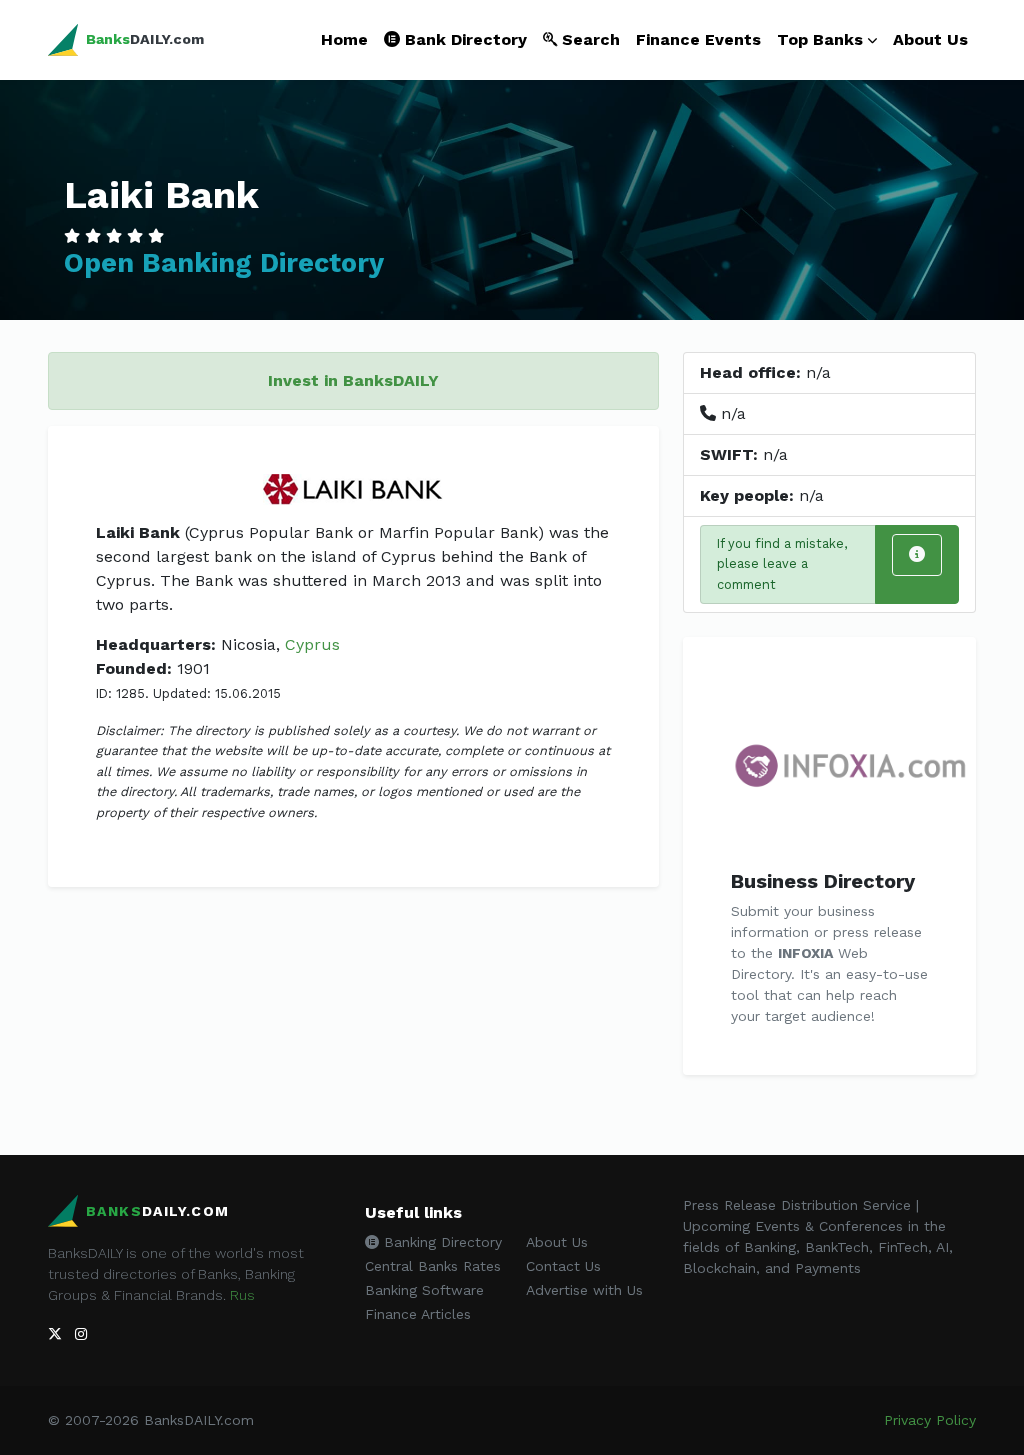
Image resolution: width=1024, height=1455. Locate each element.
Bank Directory (463, 39)
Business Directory (823, 881)
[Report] (917, 555)
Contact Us (563, 1266)
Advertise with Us (584, 1290)
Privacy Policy (930, 1420)
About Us (930, 39)
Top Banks (820, 39)
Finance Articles (418, 1314)
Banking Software (424, 1290)
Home (344, 39)
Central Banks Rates (433, 1266)
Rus (242, 1295)
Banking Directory (440, 1242)
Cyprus (312, 644)
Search (588, 39)
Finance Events (698, 39)
